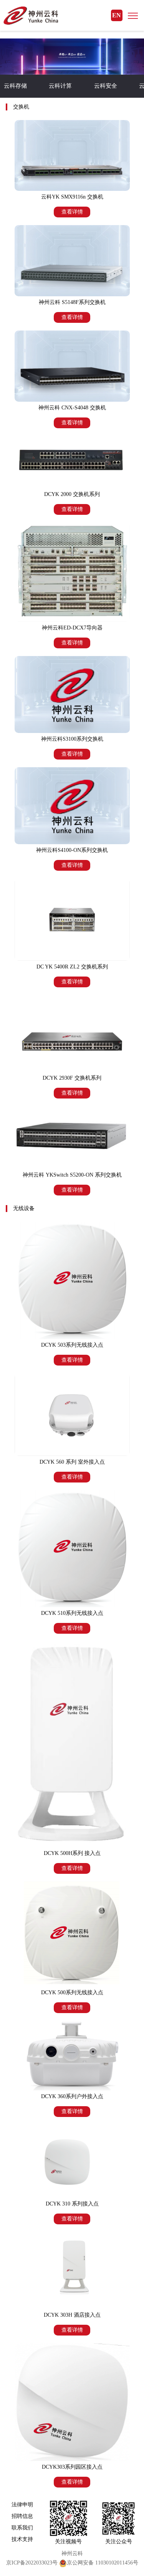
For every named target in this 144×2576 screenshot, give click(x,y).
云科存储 (15, 86)
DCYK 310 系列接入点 (72, 2204)
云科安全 (106, 86)
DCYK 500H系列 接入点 (72, 1853)
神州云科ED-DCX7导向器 (72, 628)
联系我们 (22, 2528)
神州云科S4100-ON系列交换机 (72, 850)
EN (117, 15)
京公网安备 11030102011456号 (103, 2563)
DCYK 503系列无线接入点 (72, 1345)
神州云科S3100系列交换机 (72, 739)
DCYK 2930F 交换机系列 (72, 1078)
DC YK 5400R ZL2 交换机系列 (72, 967)
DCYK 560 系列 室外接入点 (72, 1462)
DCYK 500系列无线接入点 (72, 1993)
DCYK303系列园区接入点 (72, 2467)
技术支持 (22, 2539)
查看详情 (72, 212)
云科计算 (60, 86)
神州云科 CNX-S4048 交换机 (72, 408)
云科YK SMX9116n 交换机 (72, 197)
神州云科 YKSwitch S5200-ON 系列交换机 (72, 1175)
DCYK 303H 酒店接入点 (72, 2315)
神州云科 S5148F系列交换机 (72, 302)
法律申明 (22, 2505)
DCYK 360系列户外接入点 (72, 2096)
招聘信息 (22, 2516)
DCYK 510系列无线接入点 (72, 1613)
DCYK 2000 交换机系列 (72, 494)
